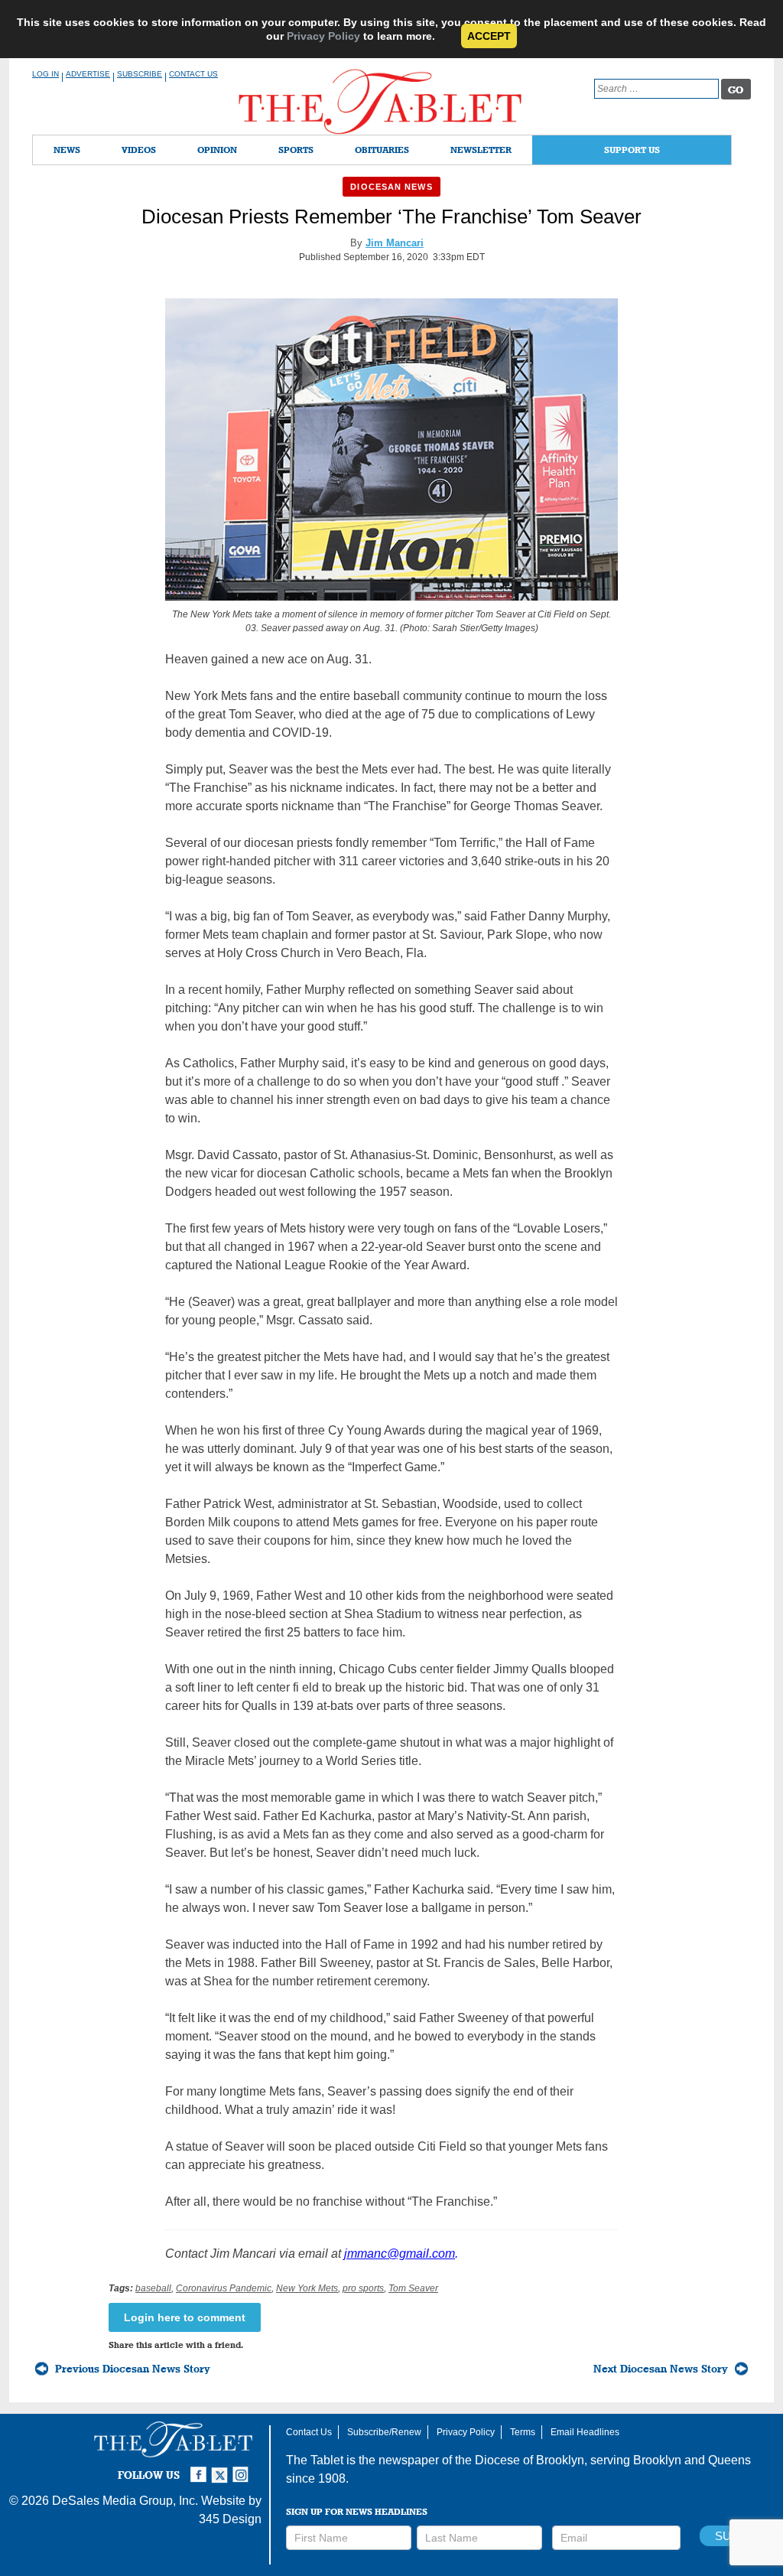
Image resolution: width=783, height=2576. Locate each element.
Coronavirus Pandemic (224, 2288)
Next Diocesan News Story (661, 2369)
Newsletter (481, 150)
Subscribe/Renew (384, 2432)
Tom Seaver (413, 2288)
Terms (523, 2432)
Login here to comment (185, 2317)
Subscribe (140, 74)
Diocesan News (391, 187)
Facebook (200, 2468)
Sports (296, 150)
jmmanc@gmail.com (400, 2254)
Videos (139, 150)
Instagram (243, 2468)
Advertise (88, 74)
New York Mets (307, 2288)
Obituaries (382, 150)
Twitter (222, 2468)
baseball (153, 2288)
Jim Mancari (395, 243)
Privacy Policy (323, 36)
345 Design (230, 2519)
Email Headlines (585, 2432)
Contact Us (193, 74)
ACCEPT (489, 36)
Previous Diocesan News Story (133, 2369)
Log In (45, 74)
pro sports (363, 2288)
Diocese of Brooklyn (530, 2460)
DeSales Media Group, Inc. (125, 2501)
